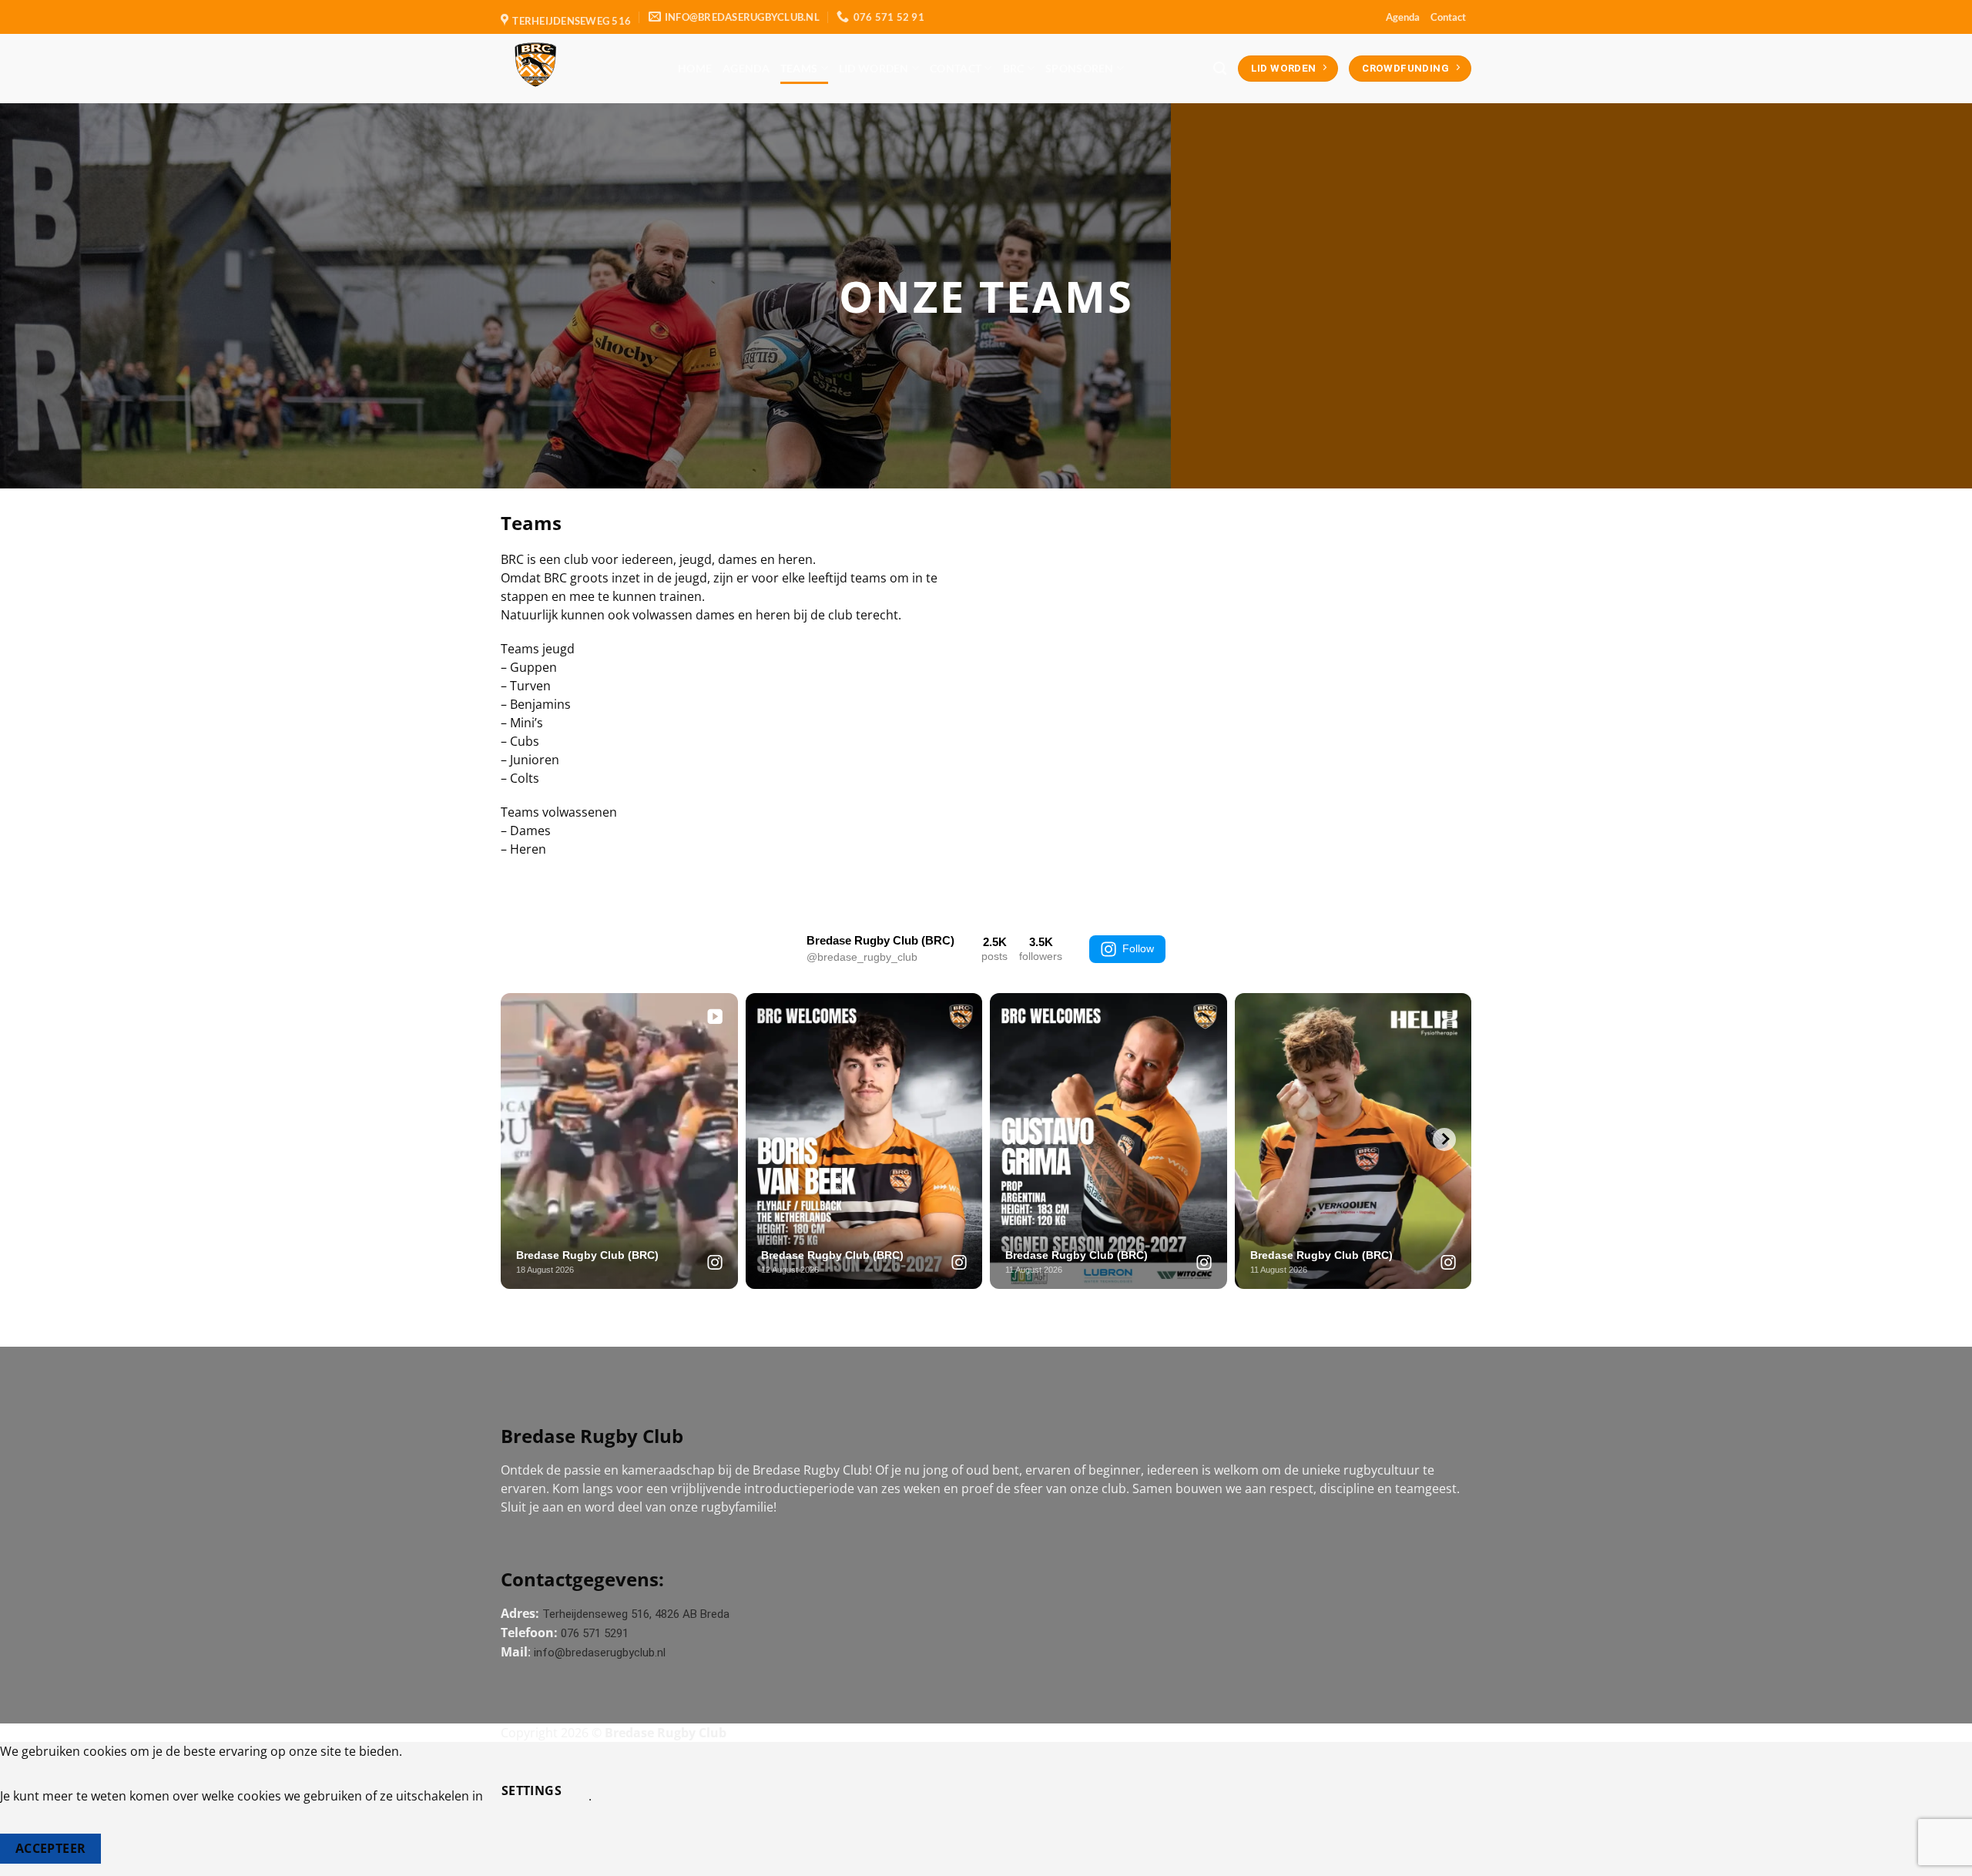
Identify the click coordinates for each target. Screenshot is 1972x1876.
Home (695, 68)
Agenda (1403, 17)
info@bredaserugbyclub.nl (600, 1653)
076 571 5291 (595, 1633)
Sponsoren (1080, 68)
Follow (1138, 948)
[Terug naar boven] (1940, 1855)
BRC (1014, 68)
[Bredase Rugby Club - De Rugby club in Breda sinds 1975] (578, 69)
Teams (799, 68)
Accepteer (51, 1848)
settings (532, 1790)
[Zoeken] (1220, 69)
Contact (1448, 17)
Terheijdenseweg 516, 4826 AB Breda (636, 1614)
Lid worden (874, 68)
